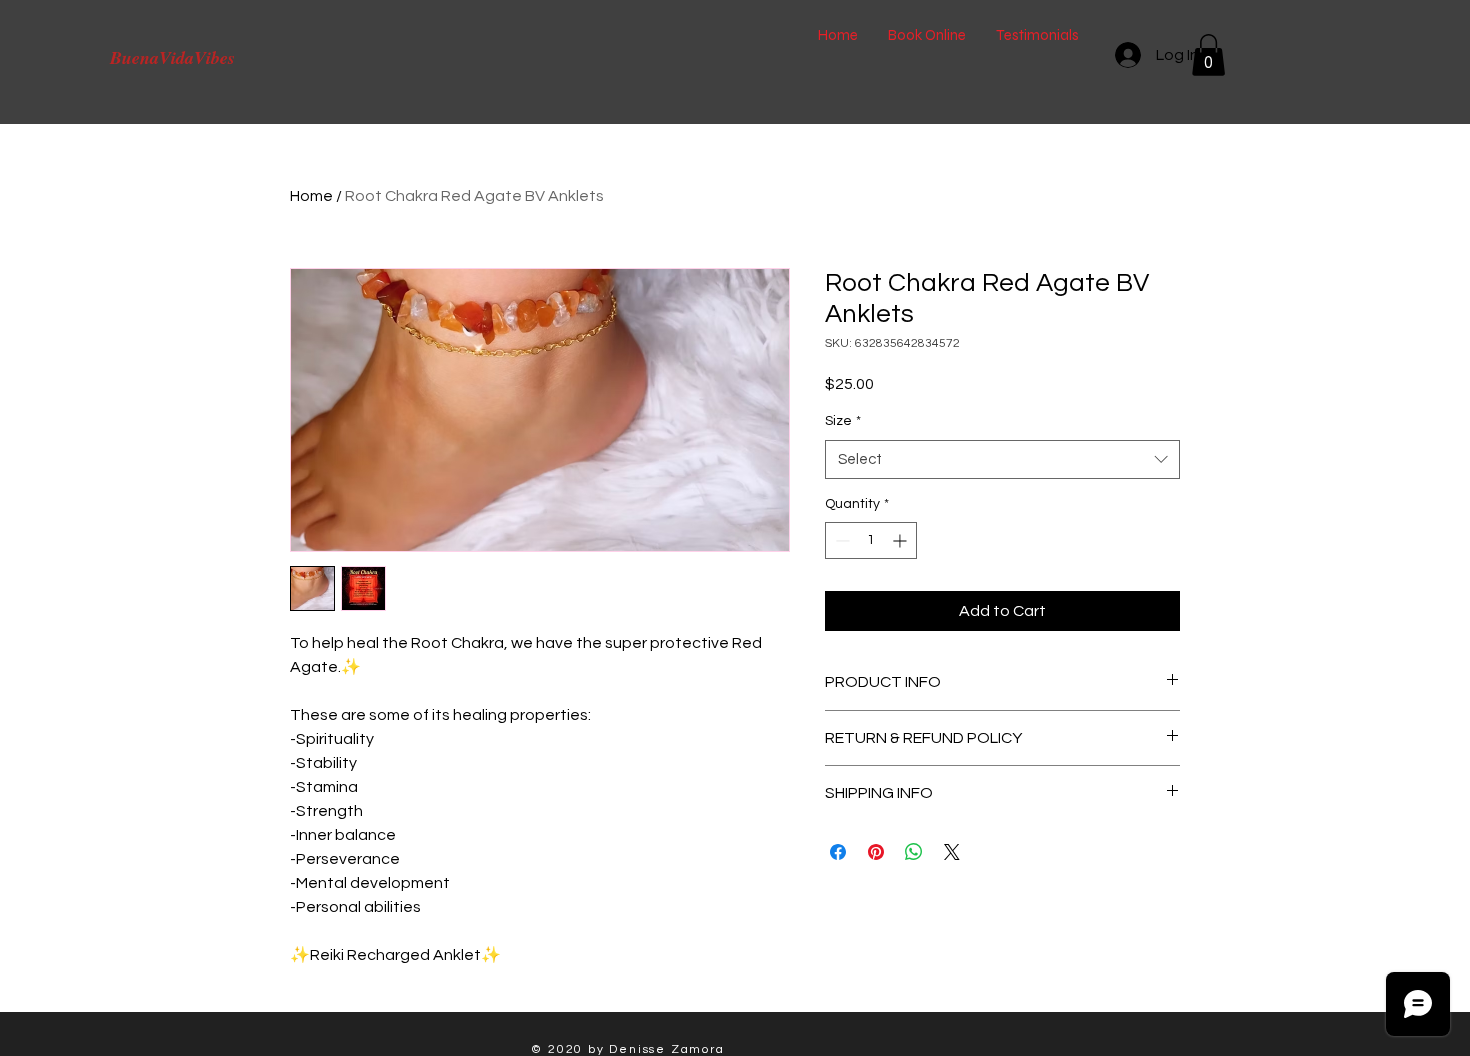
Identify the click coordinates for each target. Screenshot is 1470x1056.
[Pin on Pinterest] (876, 852)
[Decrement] (840, 540)
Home (311, 196)
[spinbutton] (871, 540)
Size (843, 421)
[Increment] (901, 540)
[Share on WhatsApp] (914, 852)
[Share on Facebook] (838, 852)
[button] (1208, 55)
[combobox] (1002, 459)
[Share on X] (952, 852)
